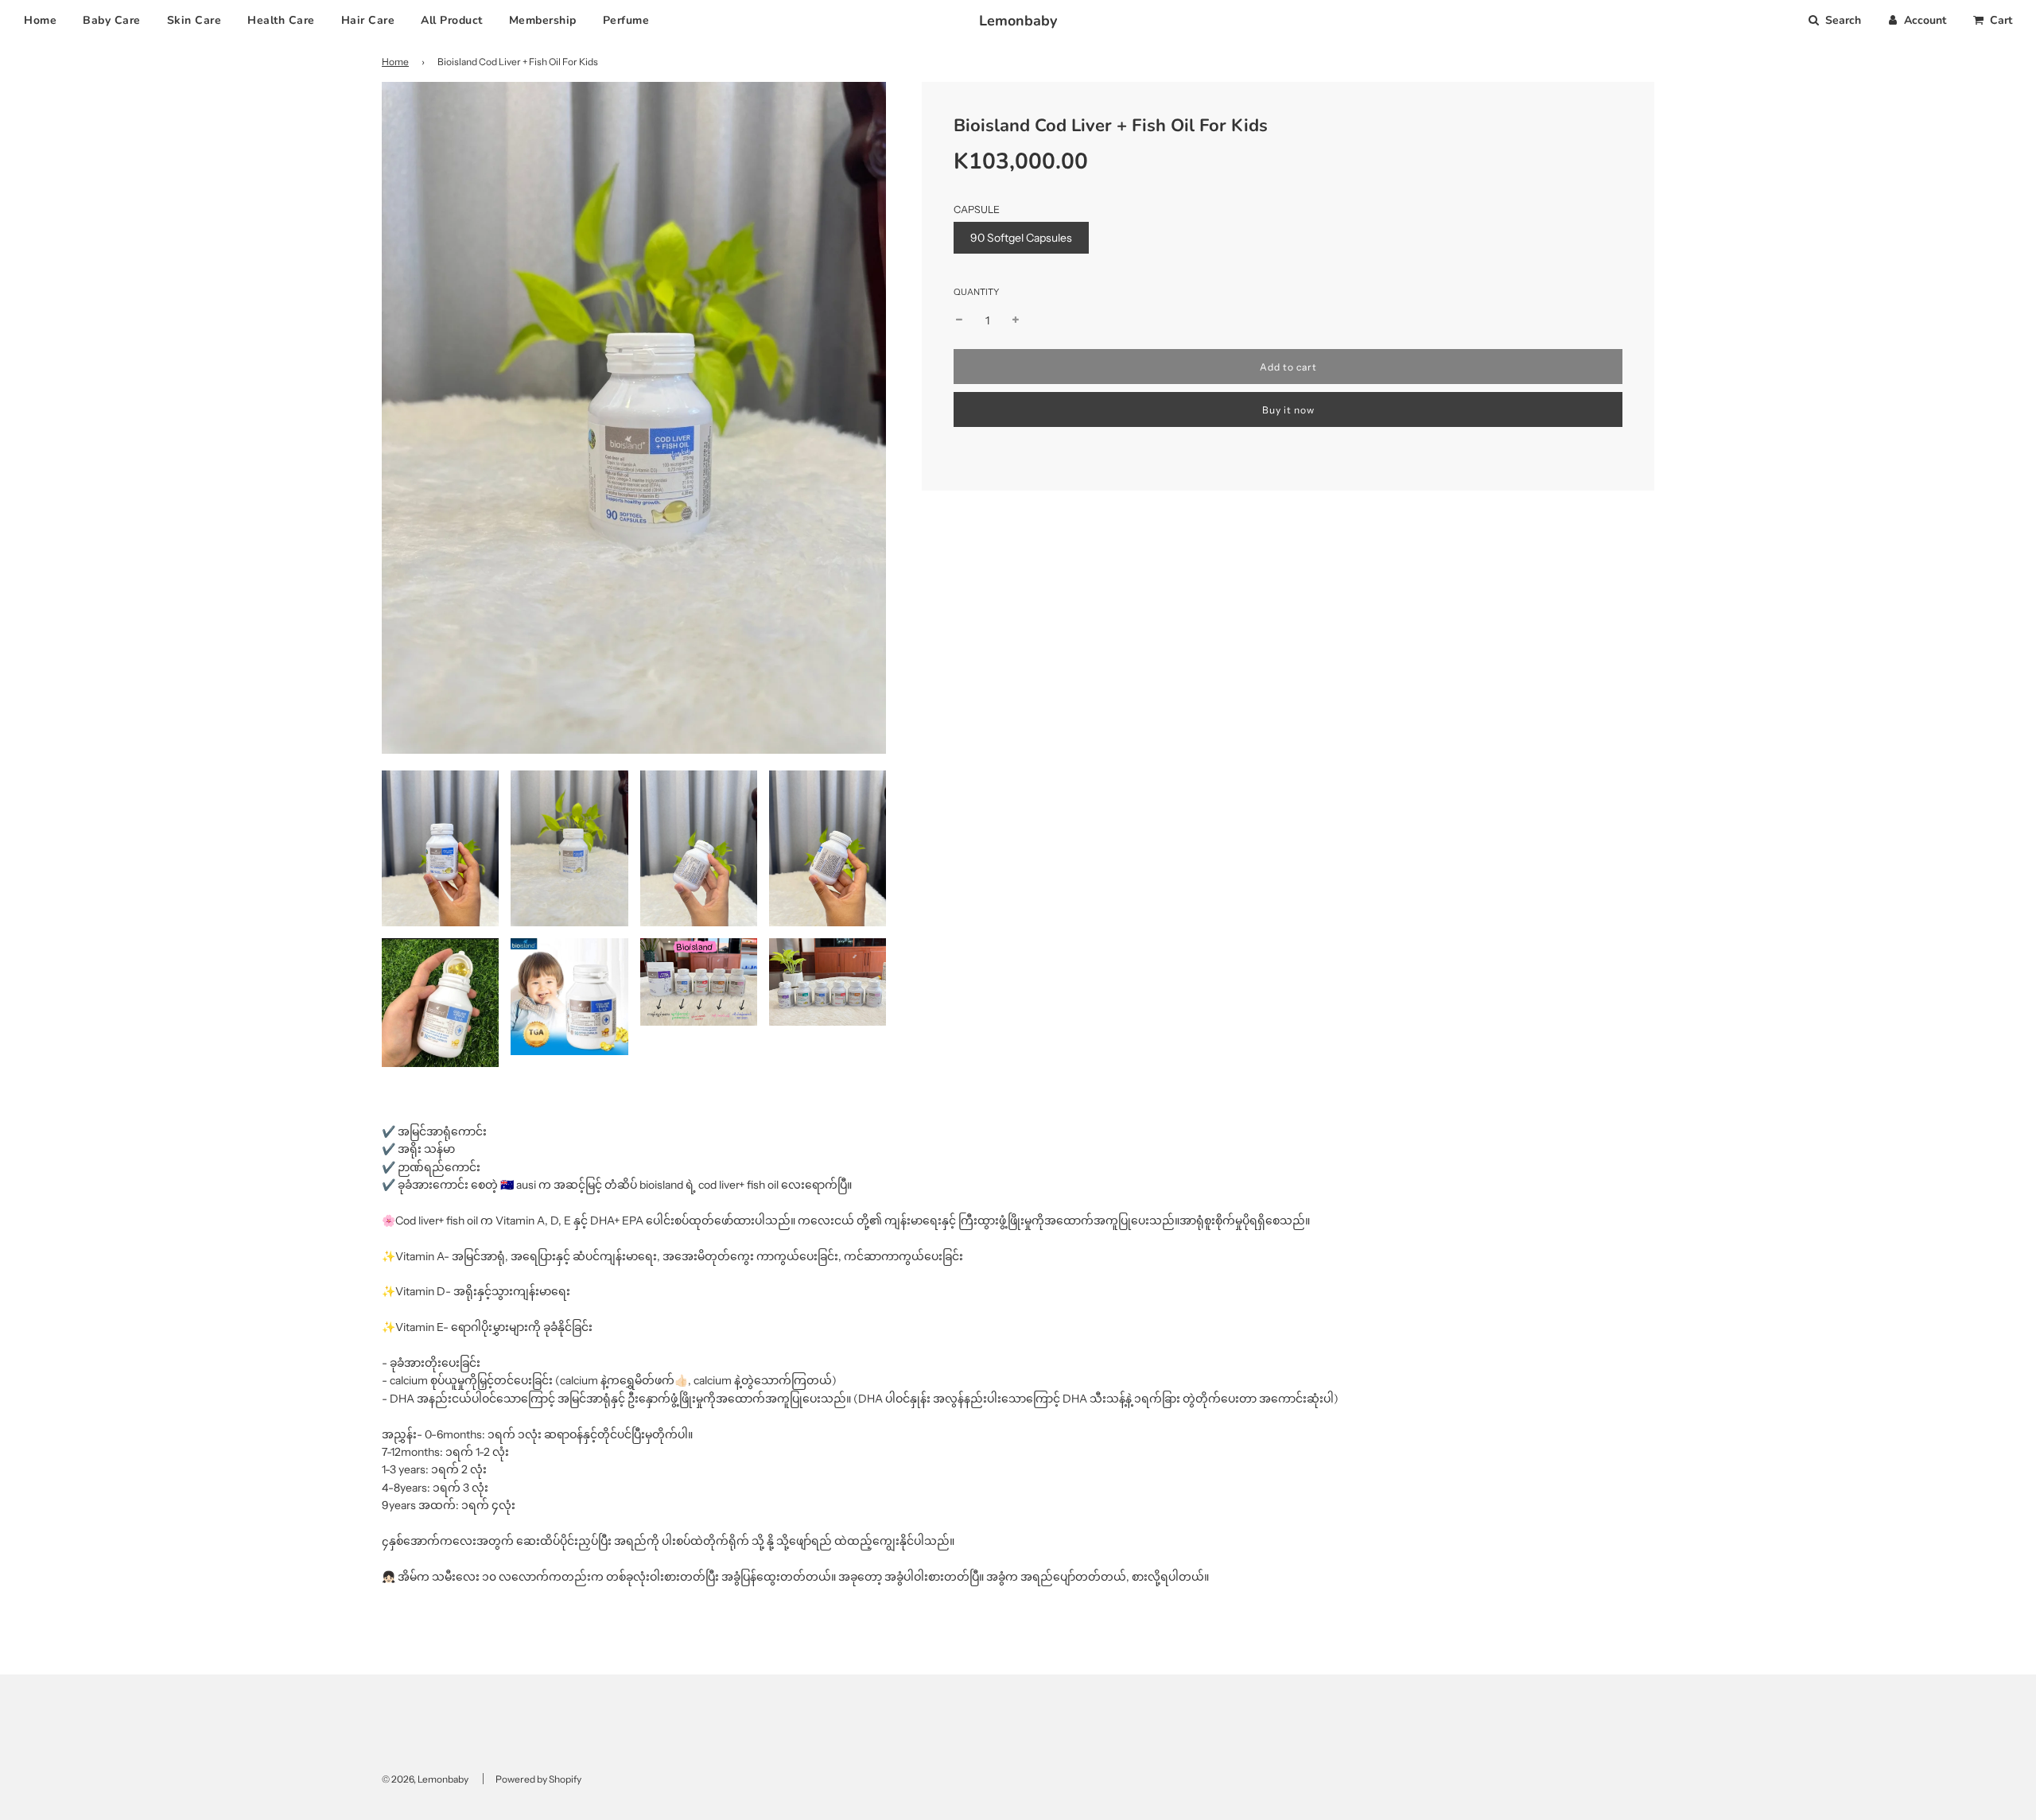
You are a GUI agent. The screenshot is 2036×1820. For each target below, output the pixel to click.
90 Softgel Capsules (1021, 238)
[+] (1016, 320)
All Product (452, 20)
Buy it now (1288, 410)
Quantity (976, 292)
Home (40, 20)
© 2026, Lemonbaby (425, 1779)
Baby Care (112, 20)
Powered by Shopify (538, 1779)
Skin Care (194, 20)
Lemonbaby (1018, 21)
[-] (959, 320)
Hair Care (368, 20)
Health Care (281, 20)
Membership (543, 20)
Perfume (626, 20)
